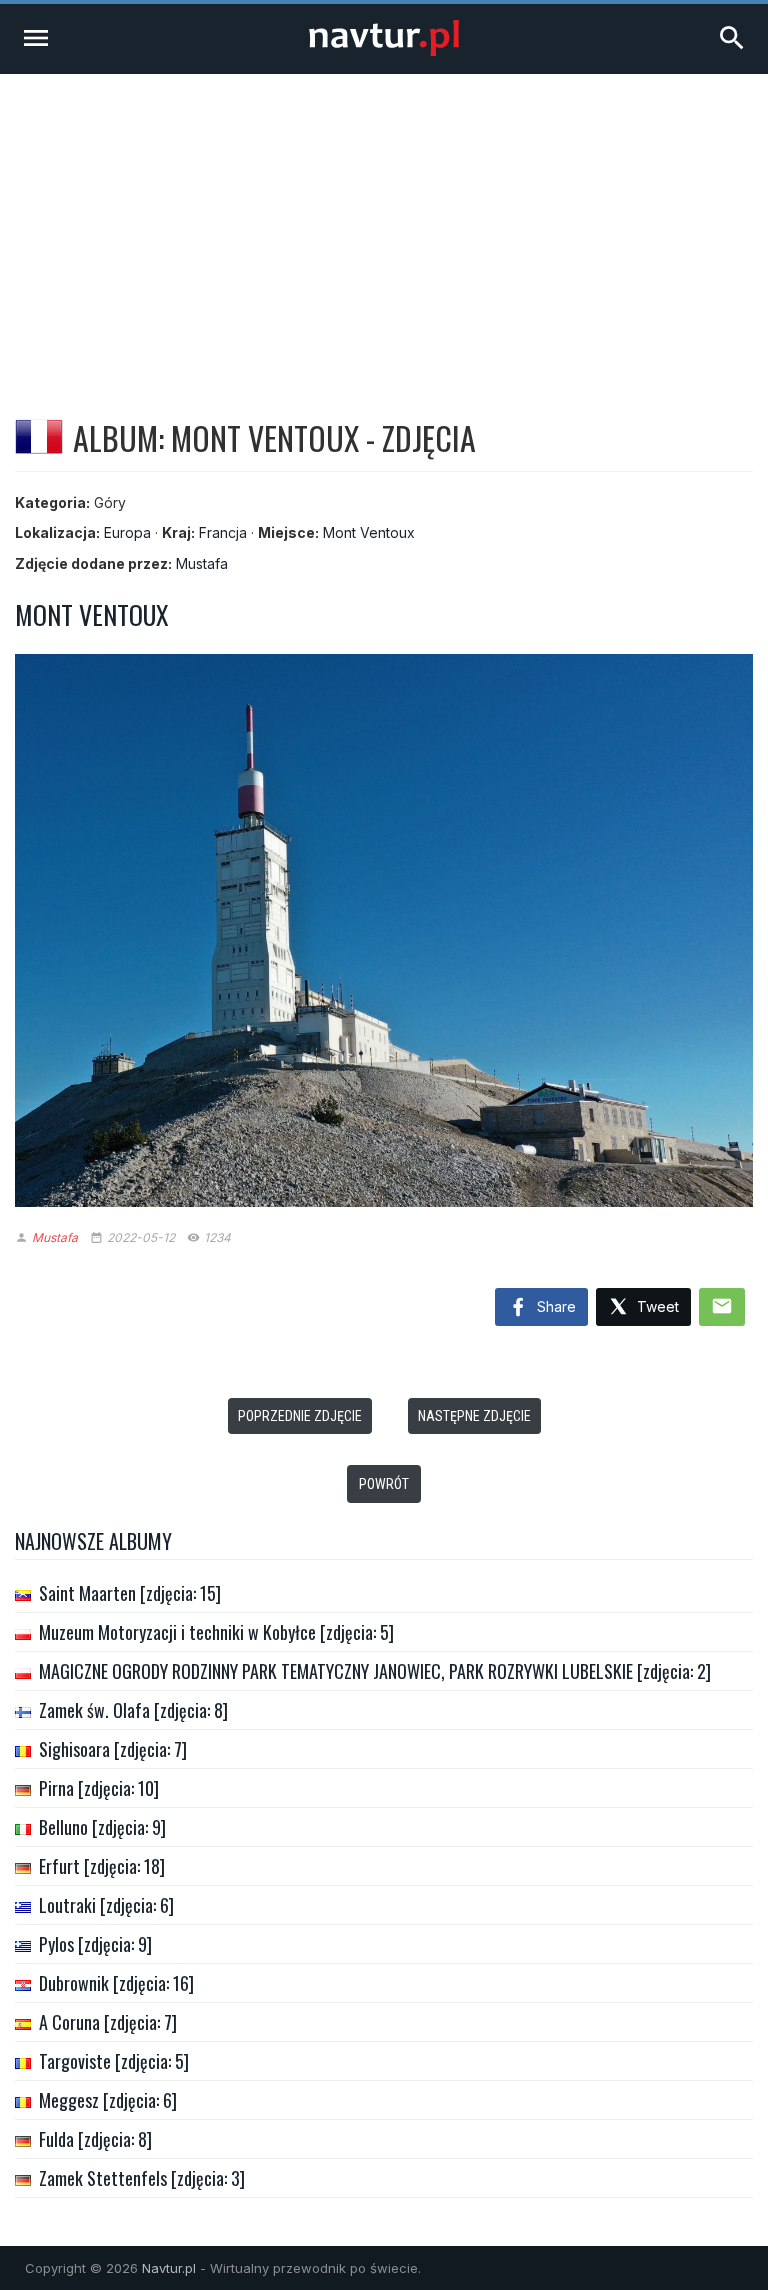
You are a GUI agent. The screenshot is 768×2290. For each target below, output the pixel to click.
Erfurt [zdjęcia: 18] (102, 1866)
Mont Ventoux (369, 532)
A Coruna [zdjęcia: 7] (108, 2022)
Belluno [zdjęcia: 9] (102, 1827)
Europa (127, 532)
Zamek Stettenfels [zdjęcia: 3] (142, 2178)
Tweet (656, 1306)
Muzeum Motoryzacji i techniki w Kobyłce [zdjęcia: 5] (216, 1632)
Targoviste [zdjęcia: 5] (114, 2061)
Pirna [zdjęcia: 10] (99, 1788)
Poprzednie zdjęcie (300, 1416)
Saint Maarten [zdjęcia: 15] (130, 1593)
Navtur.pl (169, 2268)
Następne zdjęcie (474, 1416)
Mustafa (202, 563)
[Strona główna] (384, 50)
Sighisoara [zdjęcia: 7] (113, 1749)
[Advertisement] (384, 224)
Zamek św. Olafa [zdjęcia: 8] (133, 1710)
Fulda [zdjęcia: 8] (95, 2139)
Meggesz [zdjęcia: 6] (108, 2100)
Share (554, 1306)
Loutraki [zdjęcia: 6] (106, 1905)
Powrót (384, 1484)
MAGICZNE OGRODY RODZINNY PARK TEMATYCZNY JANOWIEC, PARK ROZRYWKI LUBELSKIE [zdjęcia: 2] (375, 1671)
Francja (223, 532)
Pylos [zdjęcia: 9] (95, 1944)
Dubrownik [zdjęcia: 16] (116, 1983)
